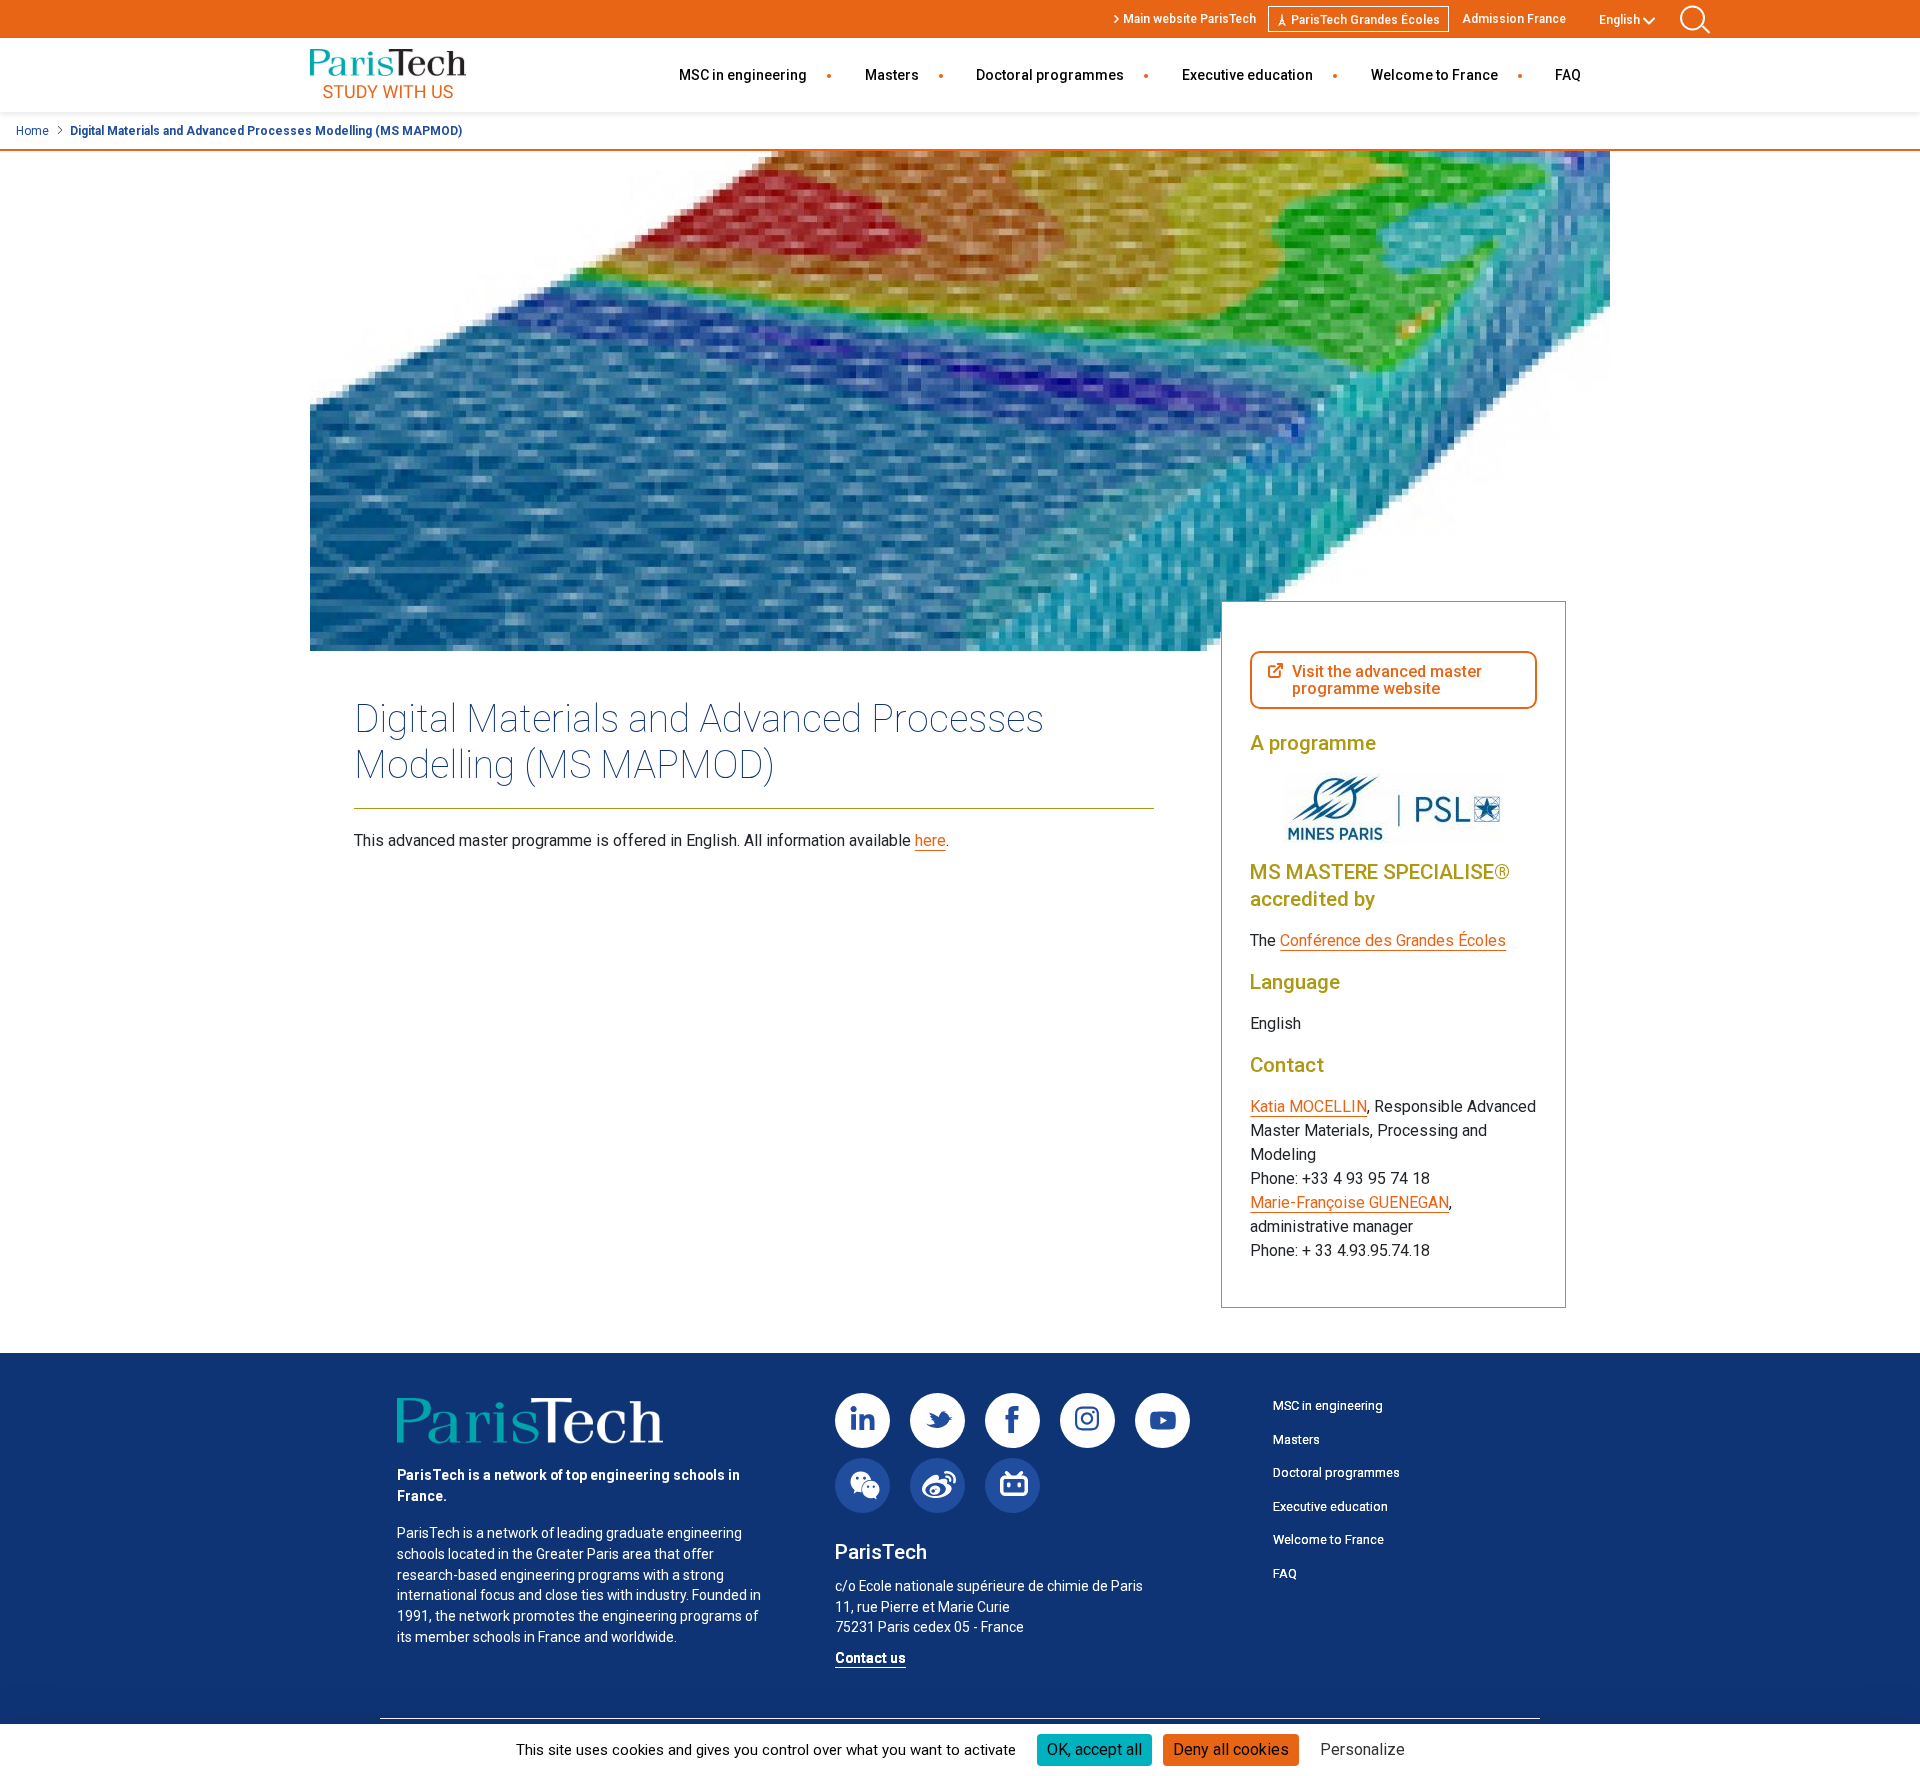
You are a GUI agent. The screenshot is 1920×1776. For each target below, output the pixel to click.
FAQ (1568, 75)
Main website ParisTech (1189, 19)
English (1619, 20)
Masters (892, 75)
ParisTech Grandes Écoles (1365, 20)
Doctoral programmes (1050, 75)
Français (1623, 43)
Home (32, 131)
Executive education (1247, 75)
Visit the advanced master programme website (1387, 680)
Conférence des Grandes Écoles (1393, 940)
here (930, 840)
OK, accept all (1094, 1749)
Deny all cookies (1231, 1749)
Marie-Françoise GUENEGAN (1349, 1202)
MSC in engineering (743, 75)
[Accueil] (530, 1421)
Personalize (1362, 1749)
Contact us (870, 1658)
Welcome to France (1434, 75)
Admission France (1514, 19)
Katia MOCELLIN (1308, 1106)
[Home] (388, 75)
